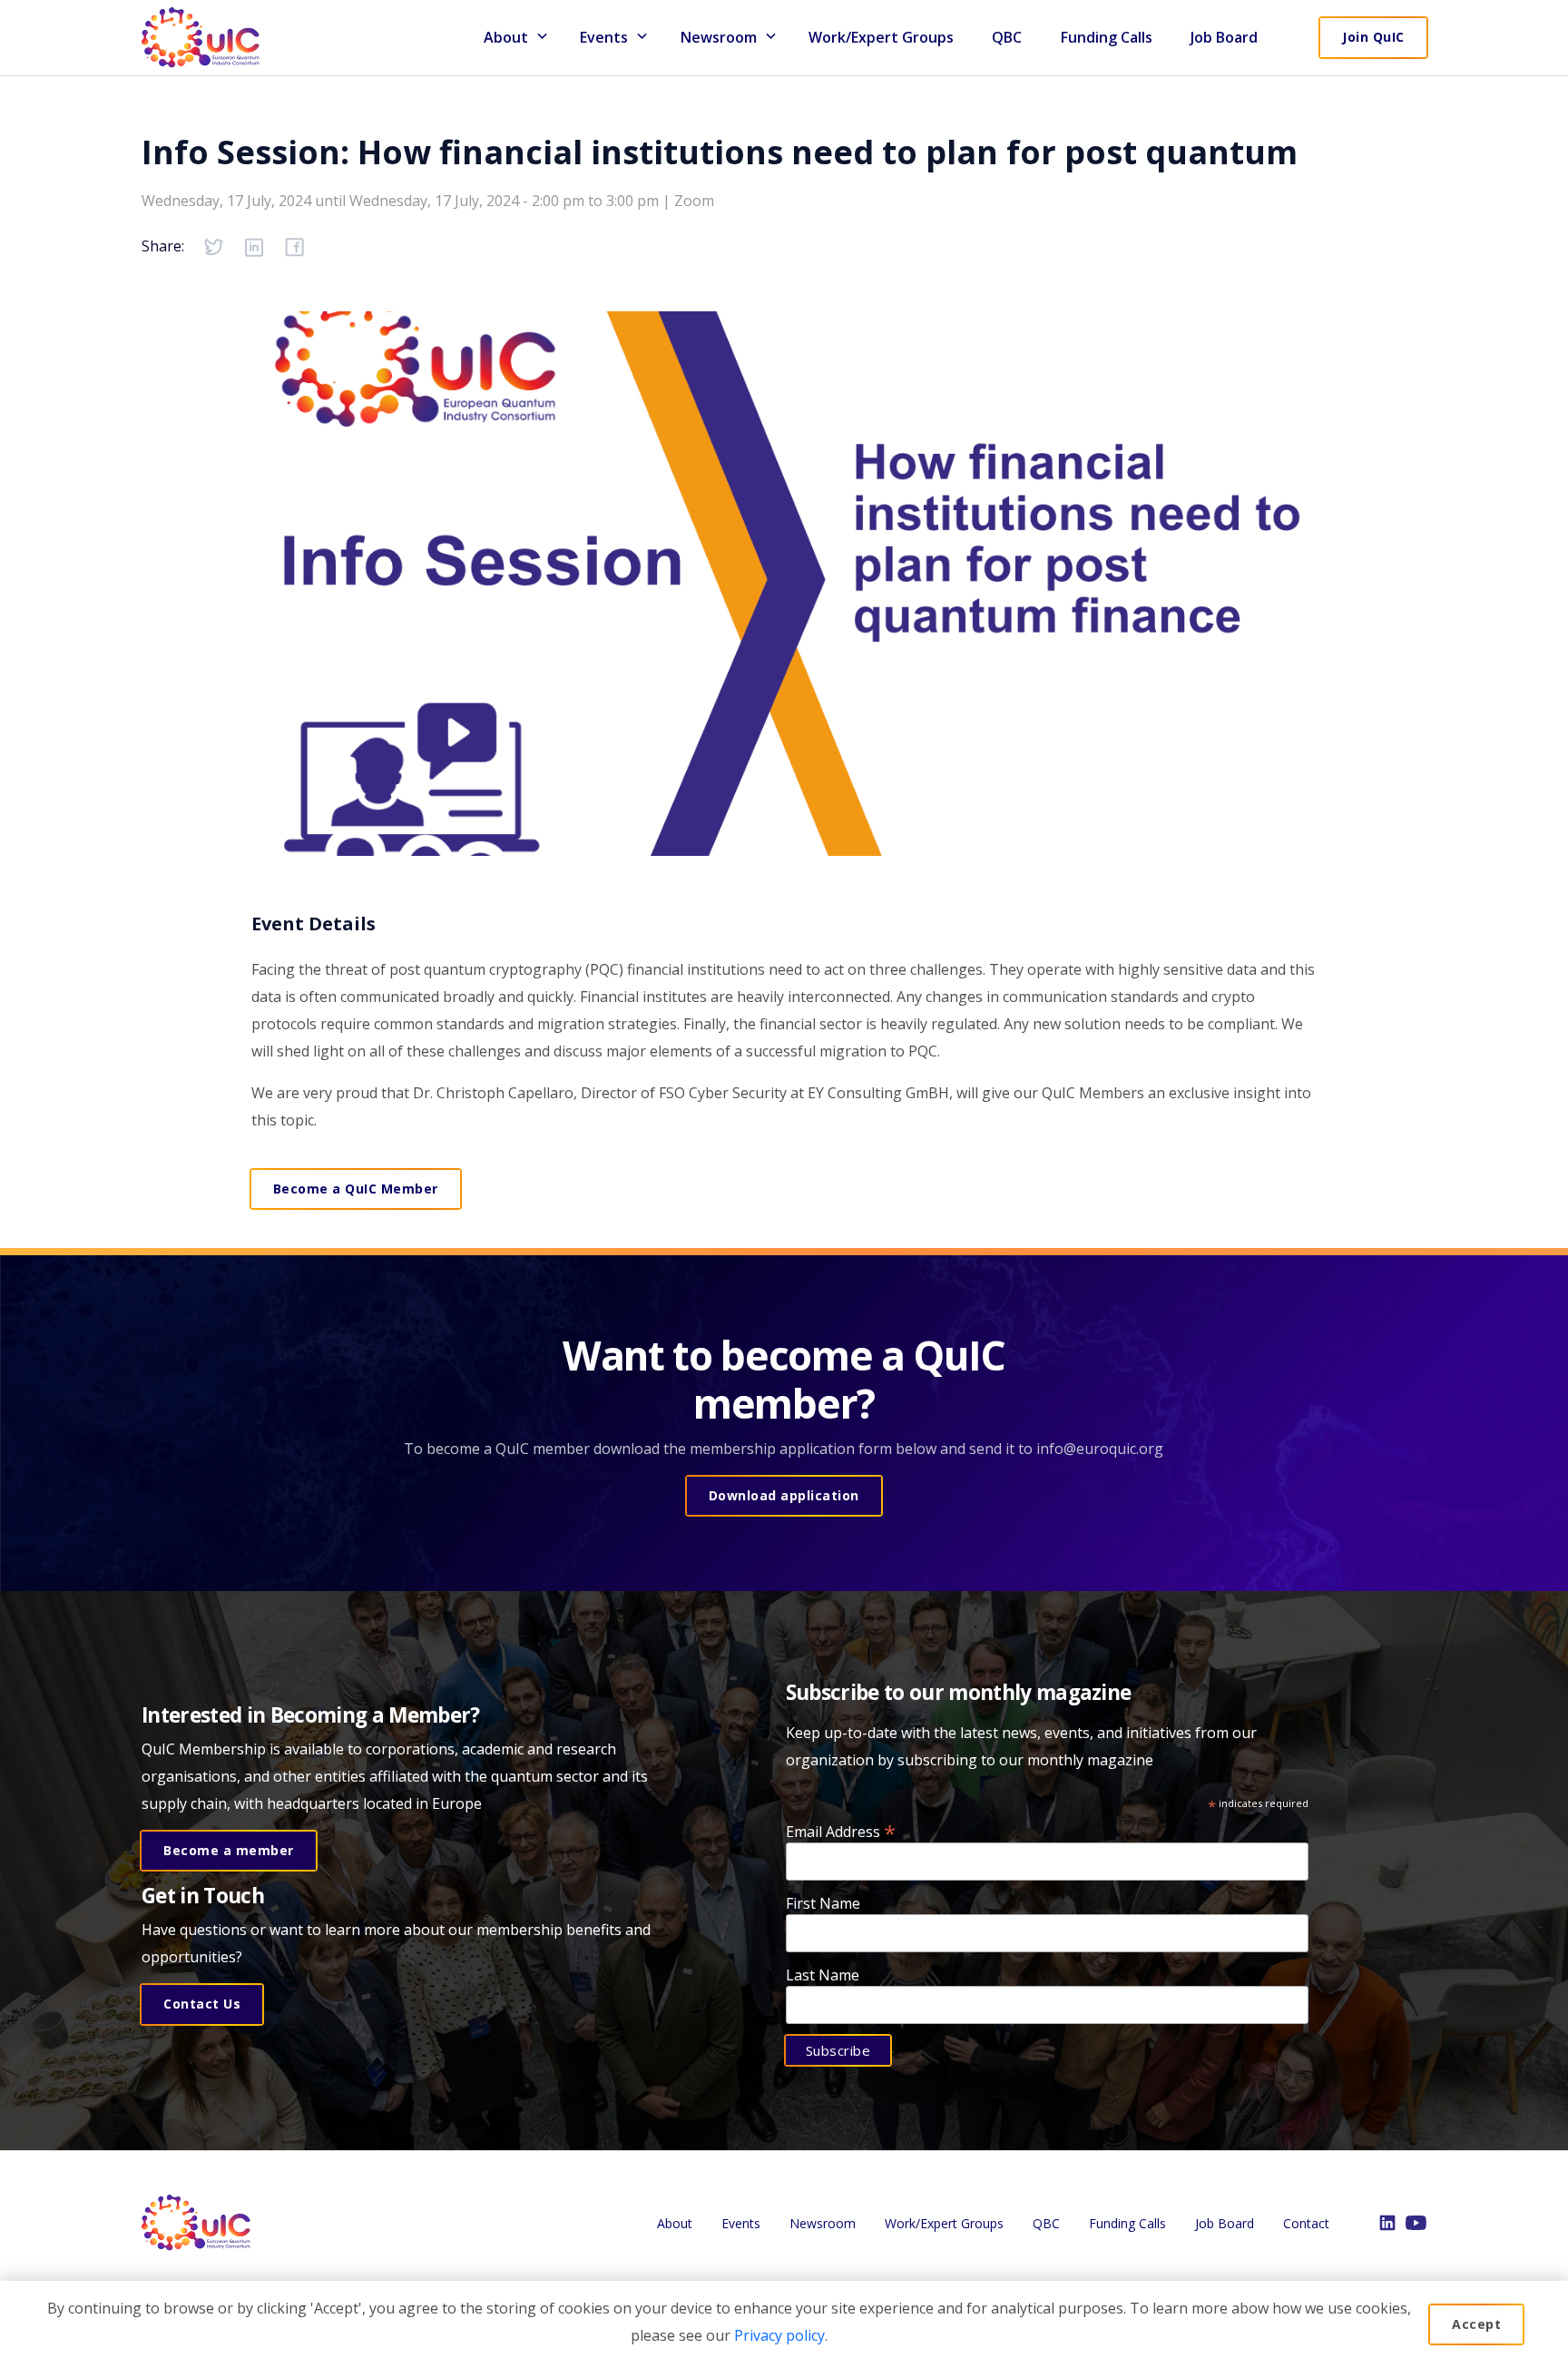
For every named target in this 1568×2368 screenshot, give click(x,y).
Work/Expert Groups (881, 37)
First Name (823, 1903)
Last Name (823, 1975)
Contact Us (202, 2004)
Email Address (841, 1830)
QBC (1007, 37)
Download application (784, 1495)
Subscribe (838, 2050)
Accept (1476, 2324)
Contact (1306, 2223)
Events (741, 2223)
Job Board (1224, 37)
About (506, 37)
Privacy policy (779, 2335)
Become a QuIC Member (356, 1189)
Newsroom (719, 37)
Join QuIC (1373, 37)
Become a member (229, 1850)
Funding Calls (1107, 37)
